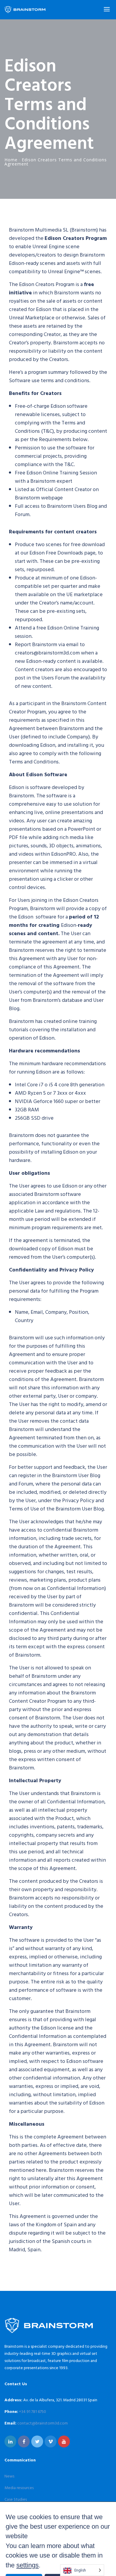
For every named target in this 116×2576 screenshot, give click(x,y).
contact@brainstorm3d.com (43, 2423)
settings (28, 2565)
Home (11, 160)
